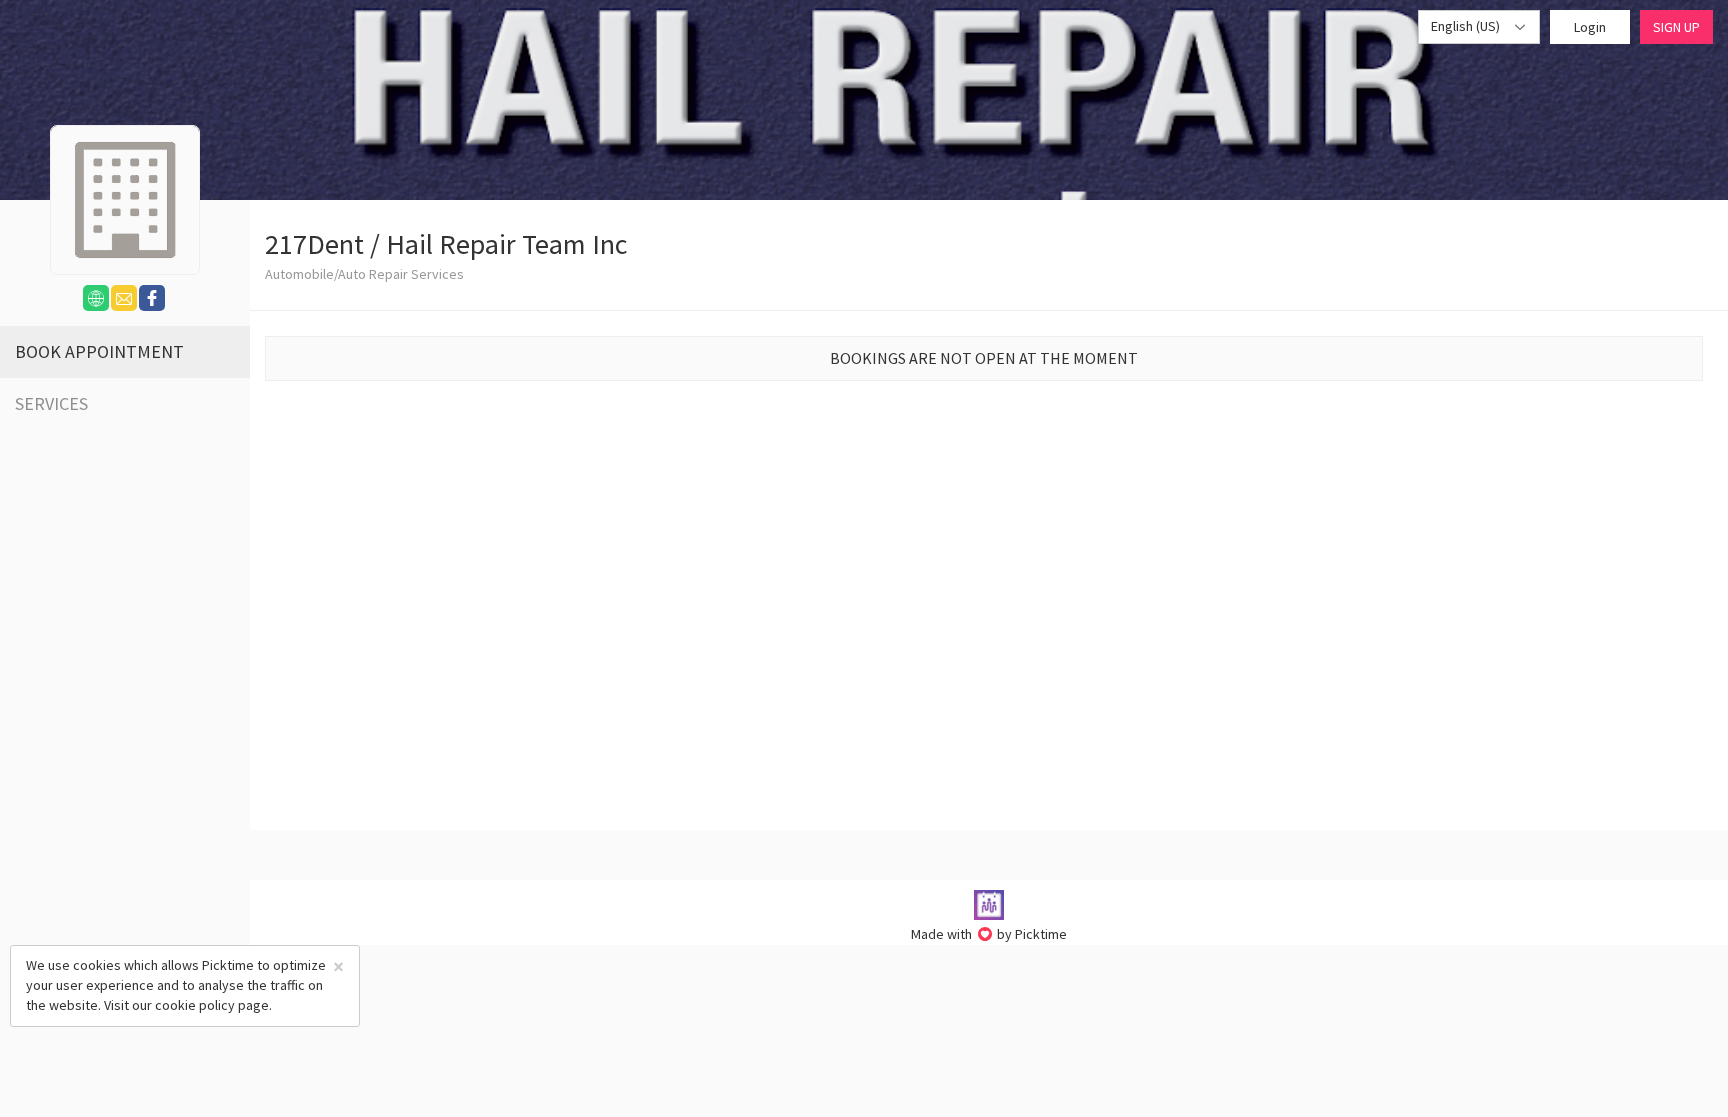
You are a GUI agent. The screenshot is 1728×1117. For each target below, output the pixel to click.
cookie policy (195, 1005)
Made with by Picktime (989, 934)
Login (1590, 27)
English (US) (1467, 26)
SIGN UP (1676, 27)
